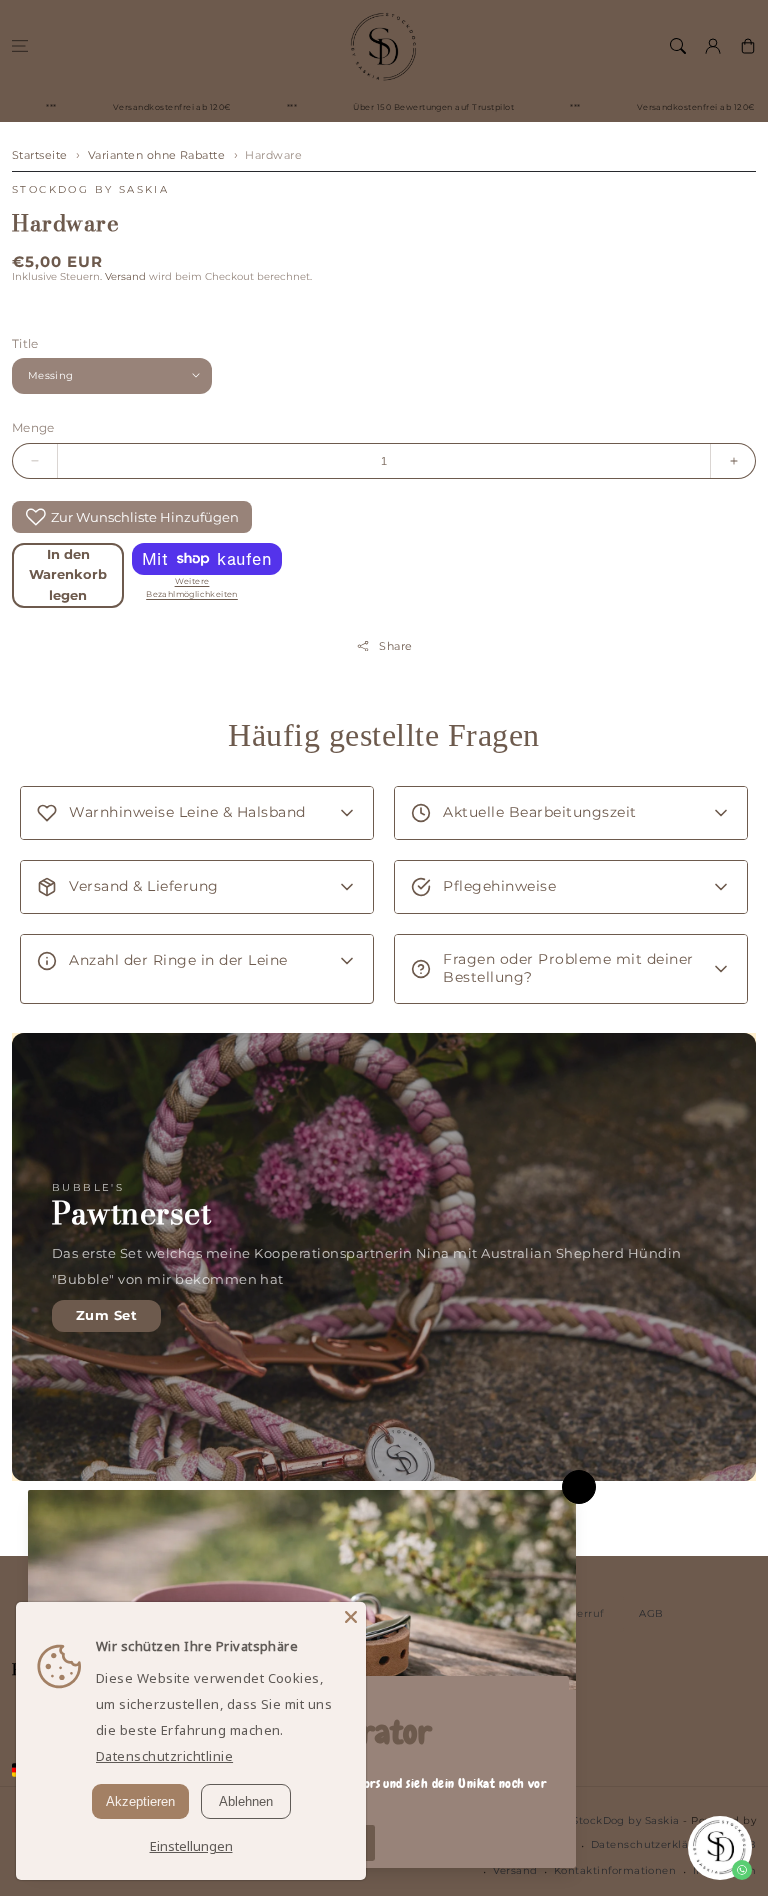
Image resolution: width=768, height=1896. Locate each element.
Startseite (40, 155)
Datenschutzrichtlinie (164, 1756)
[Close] (351, 1617)
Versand (125, 276)
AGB (651, 1613)
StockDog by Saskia (90, 189)
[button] (19, 45)
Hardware (273, 155)
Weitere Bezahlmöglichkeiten (192, 587)
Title (25, 343)
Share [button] (395, 646)
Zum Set (106, 1315)
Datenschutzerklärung (653, 1844)
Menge (33, 427)
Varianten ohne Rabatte (157, 155)
